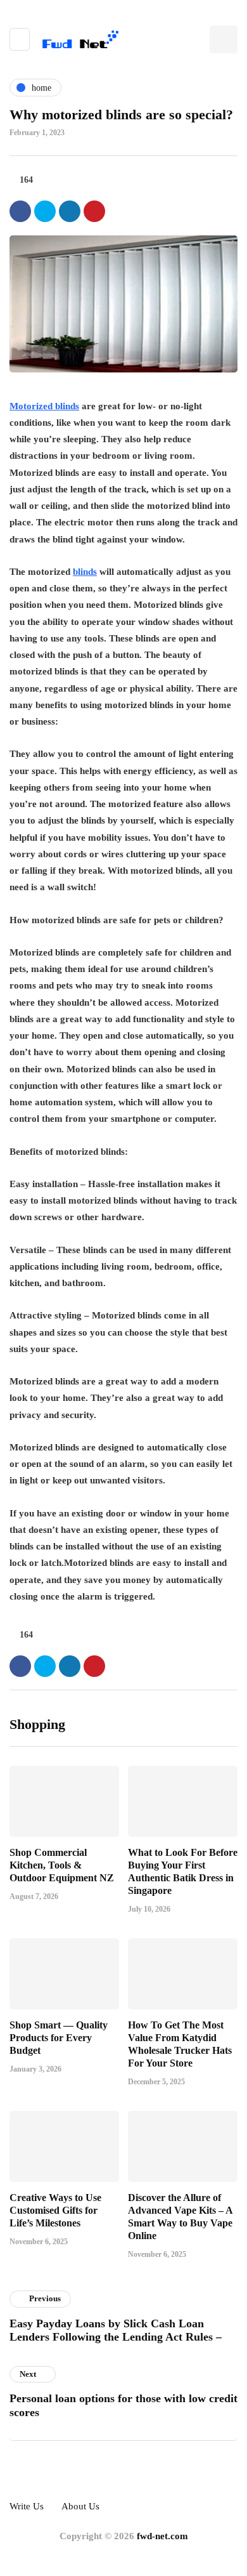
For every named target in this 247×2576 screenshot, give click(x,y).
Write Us (27, 2506)
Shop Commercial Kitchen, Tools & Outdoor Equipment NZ (62, 1865)
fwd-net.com (162, 2536)
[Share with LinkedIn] (70, 211)
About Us (80, 2506)
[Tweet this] (45, 211)
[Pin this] (94, 211)
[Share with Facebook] (20, 211)
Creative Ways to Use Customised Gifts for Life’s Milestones (55, 2210)
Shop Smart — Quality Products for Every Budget (59, 2038)
